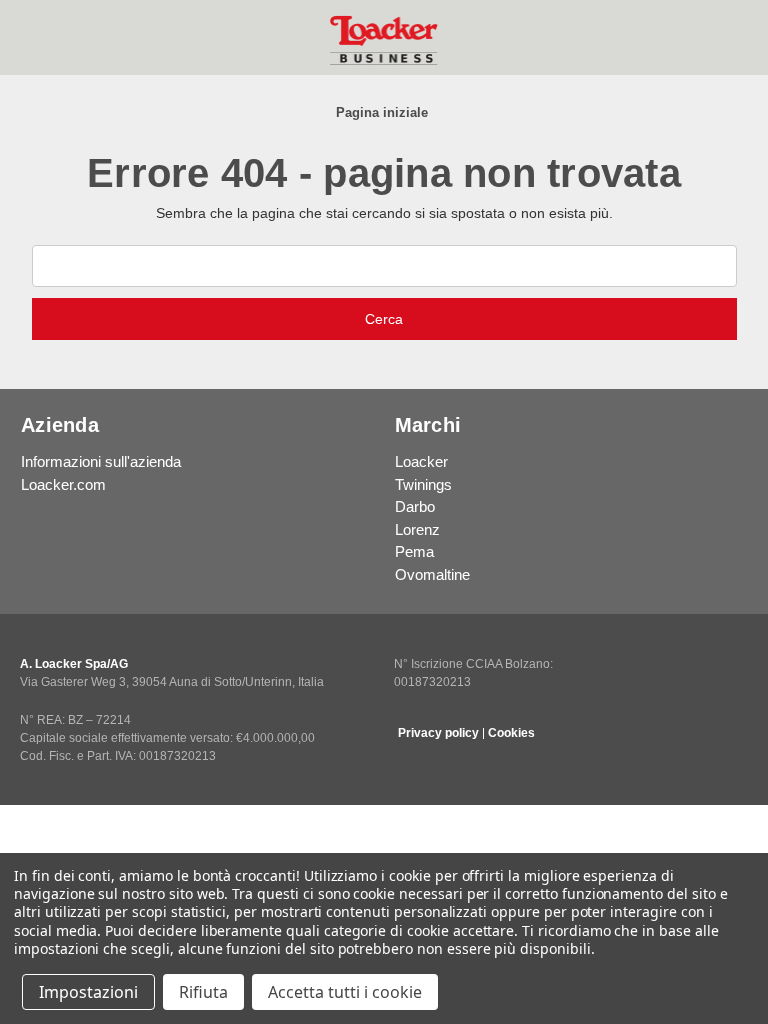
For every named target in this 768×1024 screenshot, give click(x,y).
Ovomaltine (432, 574)
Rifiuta (203, 992)
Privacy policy (438, 733)
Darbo (415, 506)
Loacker (421, 461)
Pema (414, 551)
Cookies (511, 733)
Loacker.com (63, 484)
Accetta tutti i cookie (345, 992)
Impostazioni (88, 992)
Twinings (423, 484)
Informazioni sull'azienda (101, 461)
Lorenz (417, 529)
